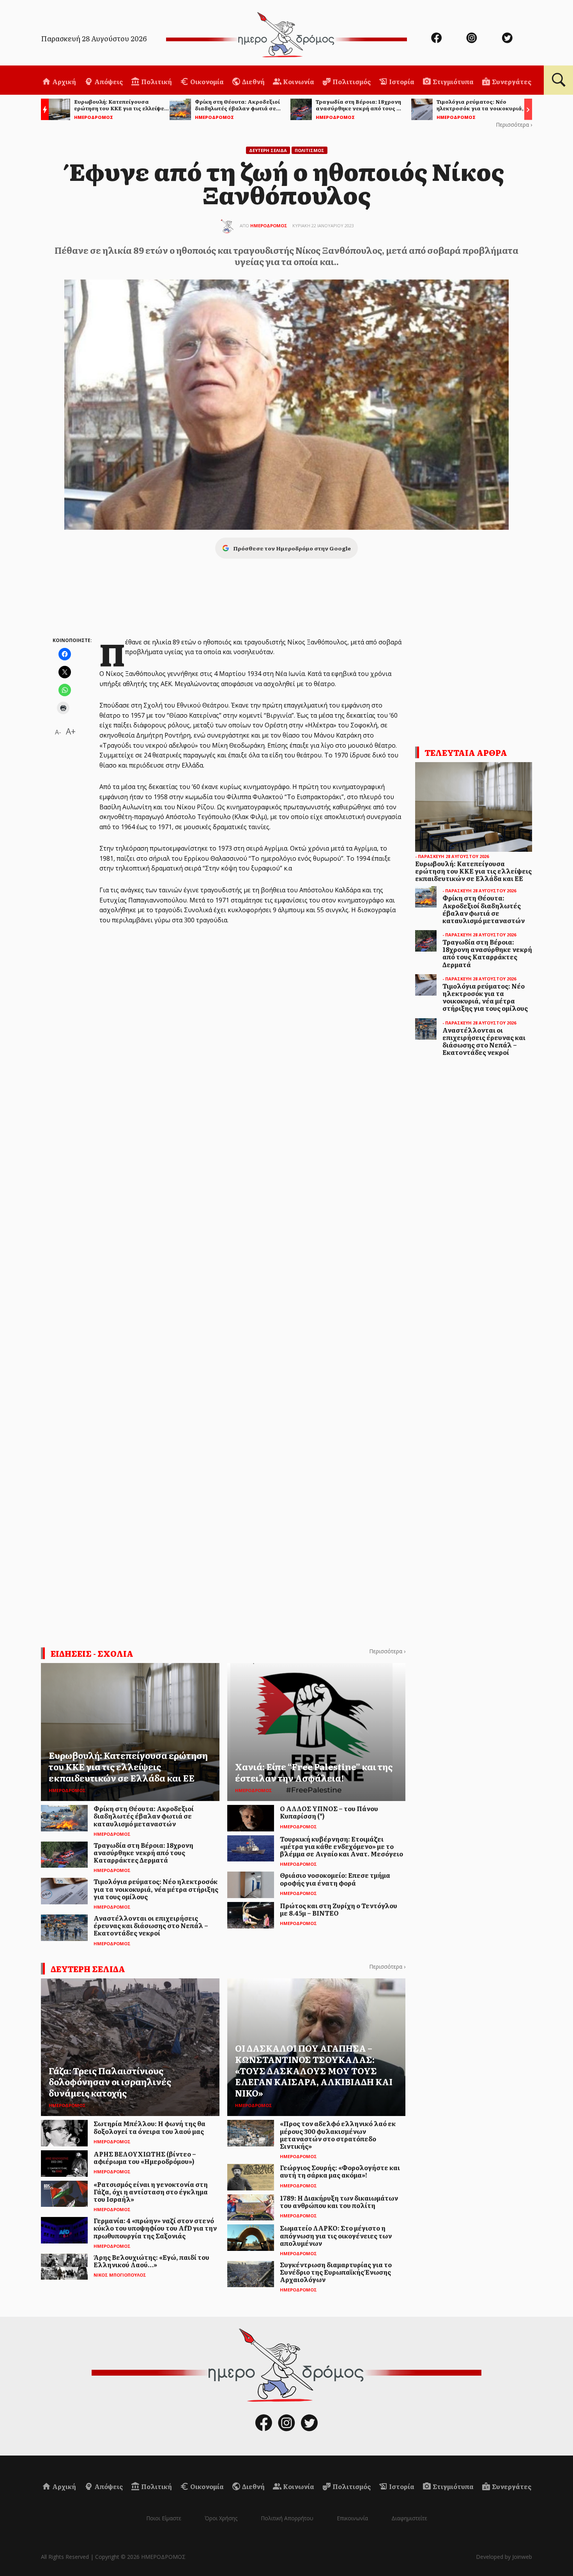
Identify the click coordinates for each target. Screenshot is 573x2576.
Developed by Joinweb (504, 2557)
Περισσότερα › (514, 125)
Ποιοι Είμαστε (164, 2518)
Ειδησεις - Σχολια (92, 1653)
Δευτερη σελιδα (88, 1969)
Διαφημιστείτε (409, 2518)
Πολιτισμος (309, 150)
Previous (43, 111)
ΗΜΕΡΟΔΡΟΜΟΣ (269, 226)
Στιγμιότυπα (453, 81)
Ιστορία (401, 81)
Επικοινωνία (352, 2518)
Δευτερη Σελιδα (268, 150)
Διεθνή (253, 81)
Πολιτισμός (351, 81)
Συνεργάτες (511, 81)
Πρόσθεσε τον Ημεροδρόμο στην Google (292, 548)
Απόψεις (108, 81)
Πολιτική (156, 81)
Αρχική (64, 81)
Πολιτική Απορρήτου (287, 2518)
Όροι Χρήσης (221, 2518)
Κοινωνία (298, 81)
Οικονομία (206, 81)
